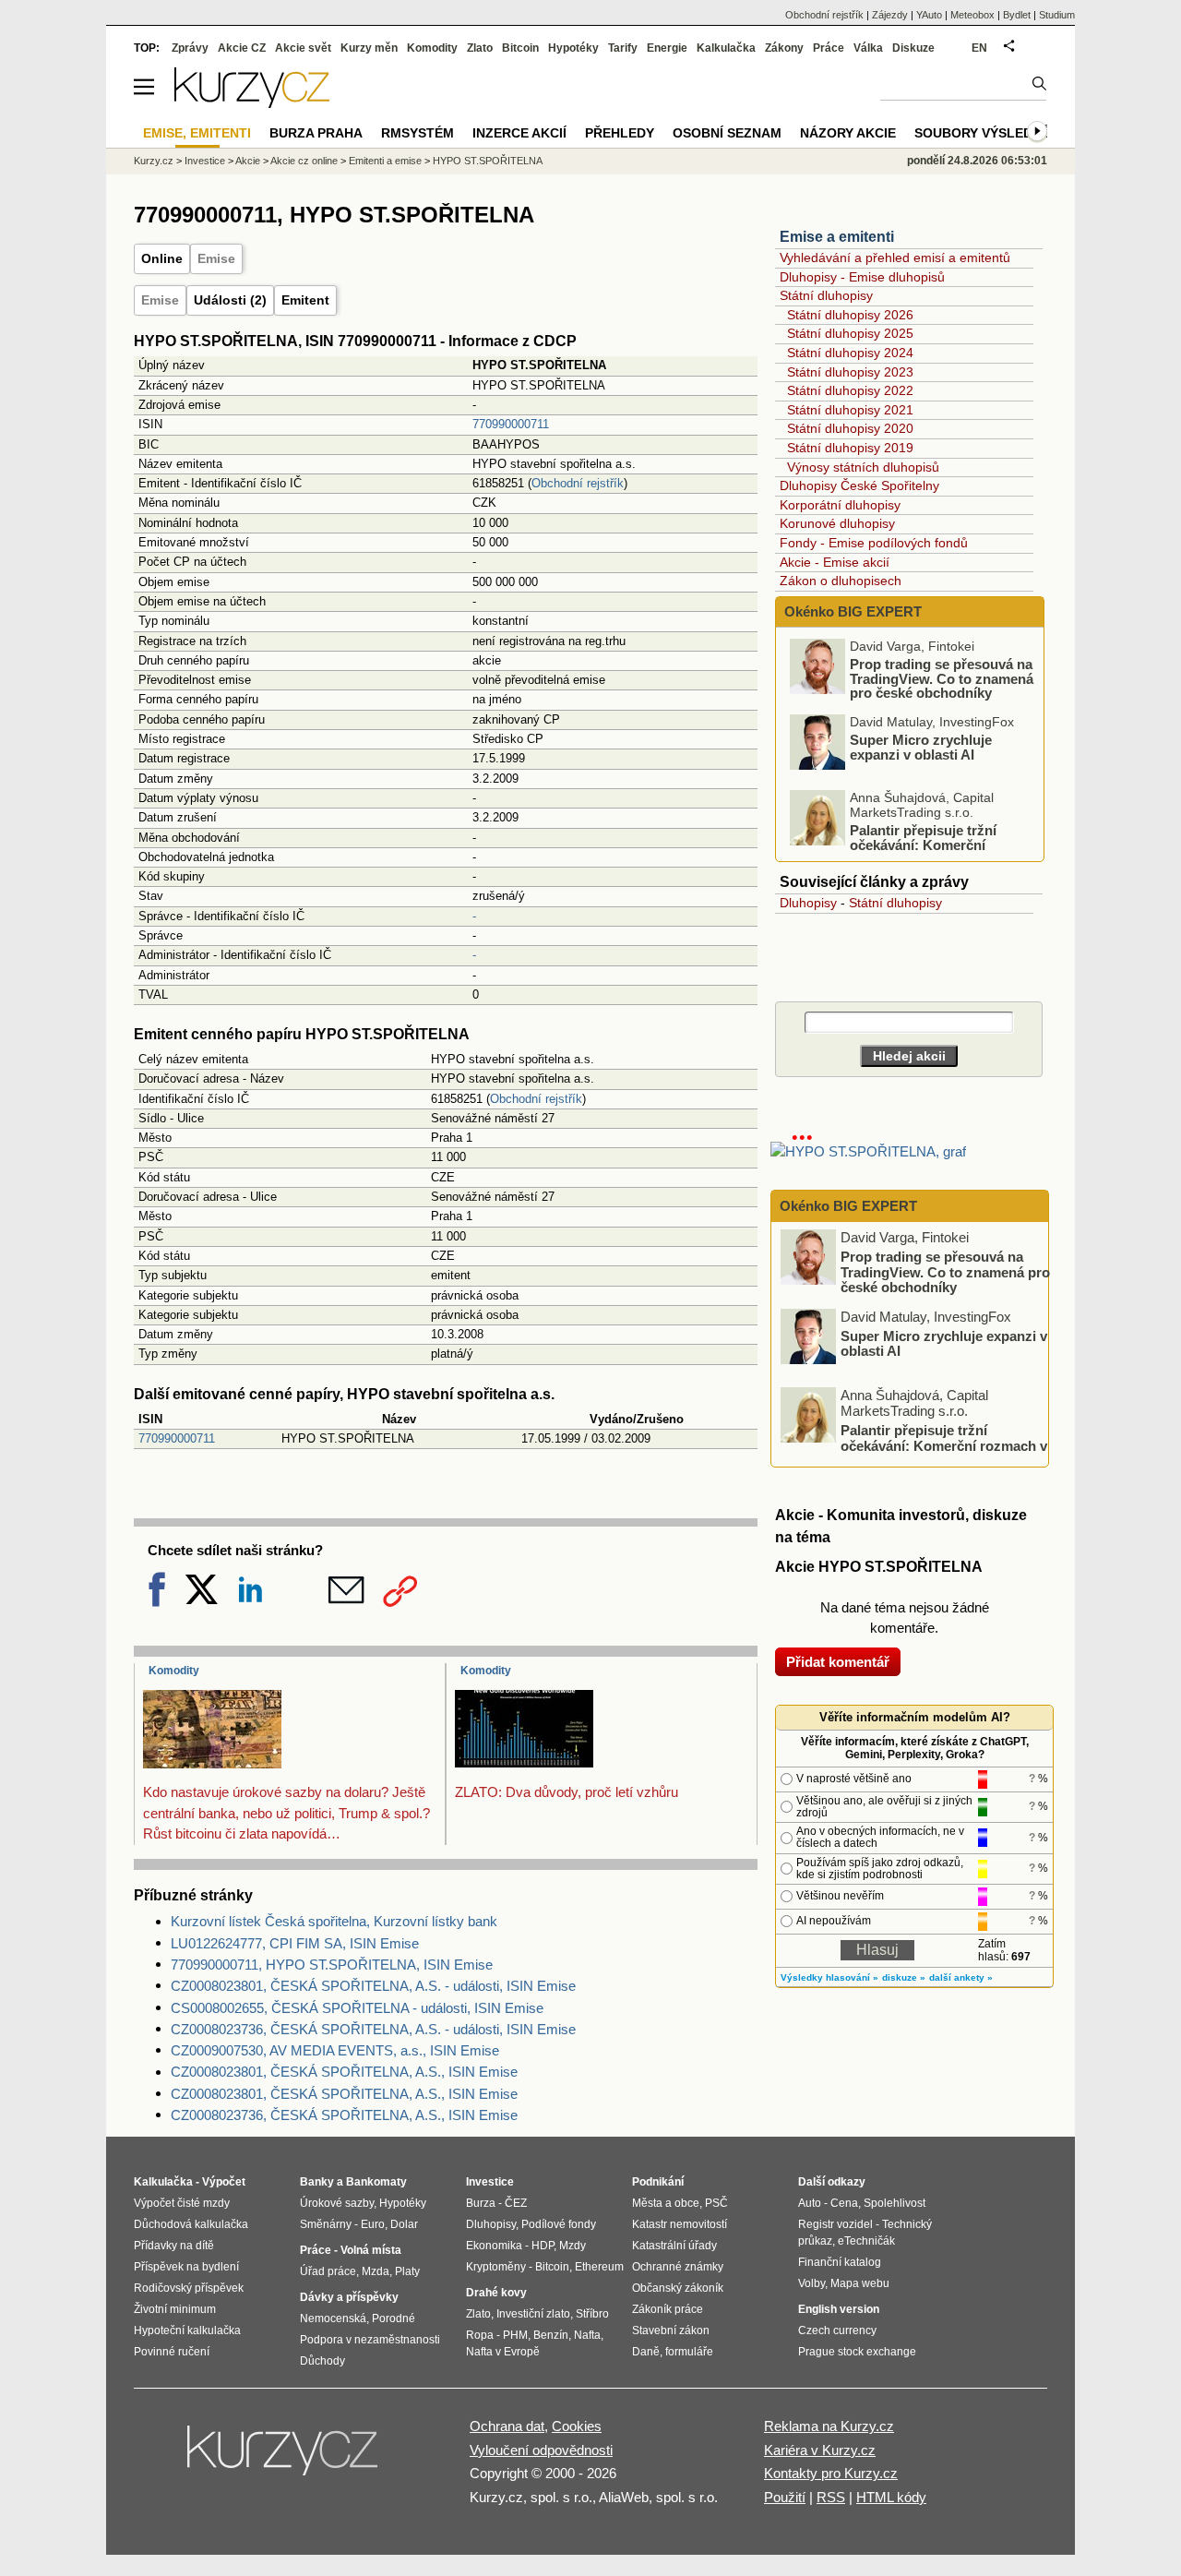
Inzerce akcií (519, 133)
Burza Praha (316, 133)
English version (839, 2309)
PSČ (716, 2203)
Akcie (248, 161)
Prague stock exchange (857, 2352)
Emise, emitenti (197, 133)
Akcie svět (303, 48)
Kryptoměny (496, 2267)
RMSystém (418, 133)
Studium (1057, 15)
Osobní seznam (727, 133)
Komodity (174, 1671)
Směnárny (326, 2224)
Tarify (623, 48)
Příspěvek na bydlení (186, 2267)
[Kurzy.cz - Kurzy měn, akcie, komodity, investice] (252, 103)
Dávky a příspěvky (349, 2297)
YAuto (929, 15)
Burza (481, 2203)
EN (979, 48)
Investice (205, 161)
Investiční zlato (533, 2314)
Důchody (322, 2361)
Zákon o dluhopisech (841, 581)
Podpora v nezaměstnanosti (370, 2340)
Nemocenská (333, 2318)
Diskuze (913, 48)
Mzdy (573, 2246)
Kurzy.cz (154, 161)
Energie (667, 48)
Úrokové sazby (337, 2203)
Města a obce (666, 2203)
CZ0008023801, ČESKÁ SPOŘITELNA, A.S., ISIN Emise (344, 2072)
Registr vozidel (835, 2224)
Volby (811, 2283)
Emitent (305, 300)
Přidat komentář (838, 1662)
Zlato (480, 48)
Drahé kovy (496, 2293)
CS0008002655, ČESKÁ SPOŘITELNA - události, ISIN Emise (357, 2008)
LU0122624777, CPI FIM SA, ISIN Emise (295, 1943)
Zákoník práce (668, 2309)
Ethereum (599, 2267)
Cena (844, 2203)
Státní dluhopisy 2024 (850, 353)
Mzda (376, 2271)
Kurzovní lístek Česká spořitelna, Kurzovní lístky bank (334, 1921)
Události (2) (230, 300)
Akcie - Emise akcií (835, 562)
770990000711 (511, 424)
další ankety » (961, 1977)
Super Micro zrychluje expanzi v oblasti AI (921, 747)
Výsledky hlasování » (829, 1977)
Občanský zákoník (678, 2288)
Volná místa (371, 2250)
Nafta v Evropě (503, 2352)
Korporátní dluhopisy (840, 505)
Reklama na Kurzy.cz (829, 2426)
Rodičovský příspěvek (189, 2288)
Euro (373, 2224)
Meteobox (972, 15)
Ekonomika (494, 2246)
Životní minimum (175, 2309)
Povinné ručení (172, 2352)
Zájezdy (890, 15)
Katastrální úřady (674, 2246)
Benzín (551, 2335)
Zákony (784, 48)
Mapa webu (860, 2283)
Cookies (577, 2426)
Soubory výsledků (983, 133)
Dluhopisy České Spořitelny (859, 485)
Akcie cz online (304, 161)
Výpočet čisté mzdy (182, 2203)
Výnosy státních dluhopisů (863, 467)
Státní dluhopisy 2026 (850, 315)
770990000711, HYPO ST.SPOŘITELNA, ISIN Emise (332, 1965)
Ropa (480, 2335)
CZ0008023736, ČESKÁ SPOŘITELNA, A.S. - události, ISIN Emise (373, 2029)
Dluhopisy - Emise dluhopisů (862, 277)
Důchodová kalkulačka (191, 2224)
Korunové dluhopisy (837, 523)
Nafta (587, 2335)
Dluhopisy (808, 903)
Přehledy (620, 133)
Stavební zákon (671, 2330)
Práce (829, 48)
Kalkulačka (726, 48)
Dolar (404, 2224)
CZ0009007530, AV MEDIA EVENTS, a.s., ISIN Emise (335, 2050)
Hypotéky (573, 48)
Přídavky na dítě (174, 2246)
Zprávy (190, 48)
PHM (515, 2335)
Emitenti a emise (385, 161)
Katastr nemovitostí (680, 2224)
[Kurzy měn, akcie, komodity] (284, 2458)
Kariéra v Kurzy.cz (820, 2450)
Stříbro (592, 2314)
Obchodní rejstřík (578, 483)
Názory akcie (848, 133)
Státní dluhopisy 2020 (850, 428)
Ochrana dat (507, 2426)
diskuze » (904, 1977)
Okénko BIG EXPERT (851, 611)
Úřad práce (328, 2271)
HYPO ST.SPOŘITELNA (488, 161)
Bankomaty (376, 2182)
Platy (407, 2271)
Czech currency (837, 2330)
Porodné (394, 2318)
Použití (785, 2497)
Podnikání (658, 2182)
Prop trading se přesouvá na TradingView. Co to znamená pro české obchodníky (942, 679)
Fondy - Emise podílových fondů (874, 543)
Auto (810, 2203)
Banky (317, 2182)
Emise (216, 258)
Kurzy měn (369, 48)
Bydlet (1017, 15)
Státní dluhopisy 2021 (850, 410)
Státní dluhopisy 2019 (850, 448)
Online (162, 258)
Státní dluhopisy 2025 (850, 333)
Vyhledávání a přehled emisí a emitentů (895, 258)
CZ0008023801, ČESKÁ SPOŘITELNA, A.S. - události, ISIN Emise (373, 1986)
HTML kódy (891, 2497)
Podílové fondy (559, 2224)
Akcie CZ (242, 48)
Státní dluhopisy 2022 (850, 390)
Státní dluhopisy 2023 (850, 372)
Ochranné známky (678, 2267)
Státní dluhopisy (826, 295)
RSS (831, 2497)
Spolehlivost (895, 2203)
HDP (543, 2246)
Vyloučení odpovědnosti (541, 2450)
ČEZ (516, 2203)
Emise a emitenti (837, 237)
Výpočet (224, 2182)
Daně (646, 2352)
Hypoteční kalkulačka (187, 2330)
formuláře (689, 2352)
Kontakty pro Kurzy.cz (831, 2473)
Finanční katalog (840, 2262)
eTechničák (866, 2241)
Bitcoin (520, 48)
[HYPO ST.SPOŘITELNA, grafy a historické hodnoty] (868, 1151)
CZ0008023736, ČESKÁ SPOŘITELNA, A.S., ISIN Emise (344, 2115)
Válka (868, 48)
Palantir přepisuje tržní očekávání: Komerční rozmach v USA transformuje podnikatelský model (914, 852)
